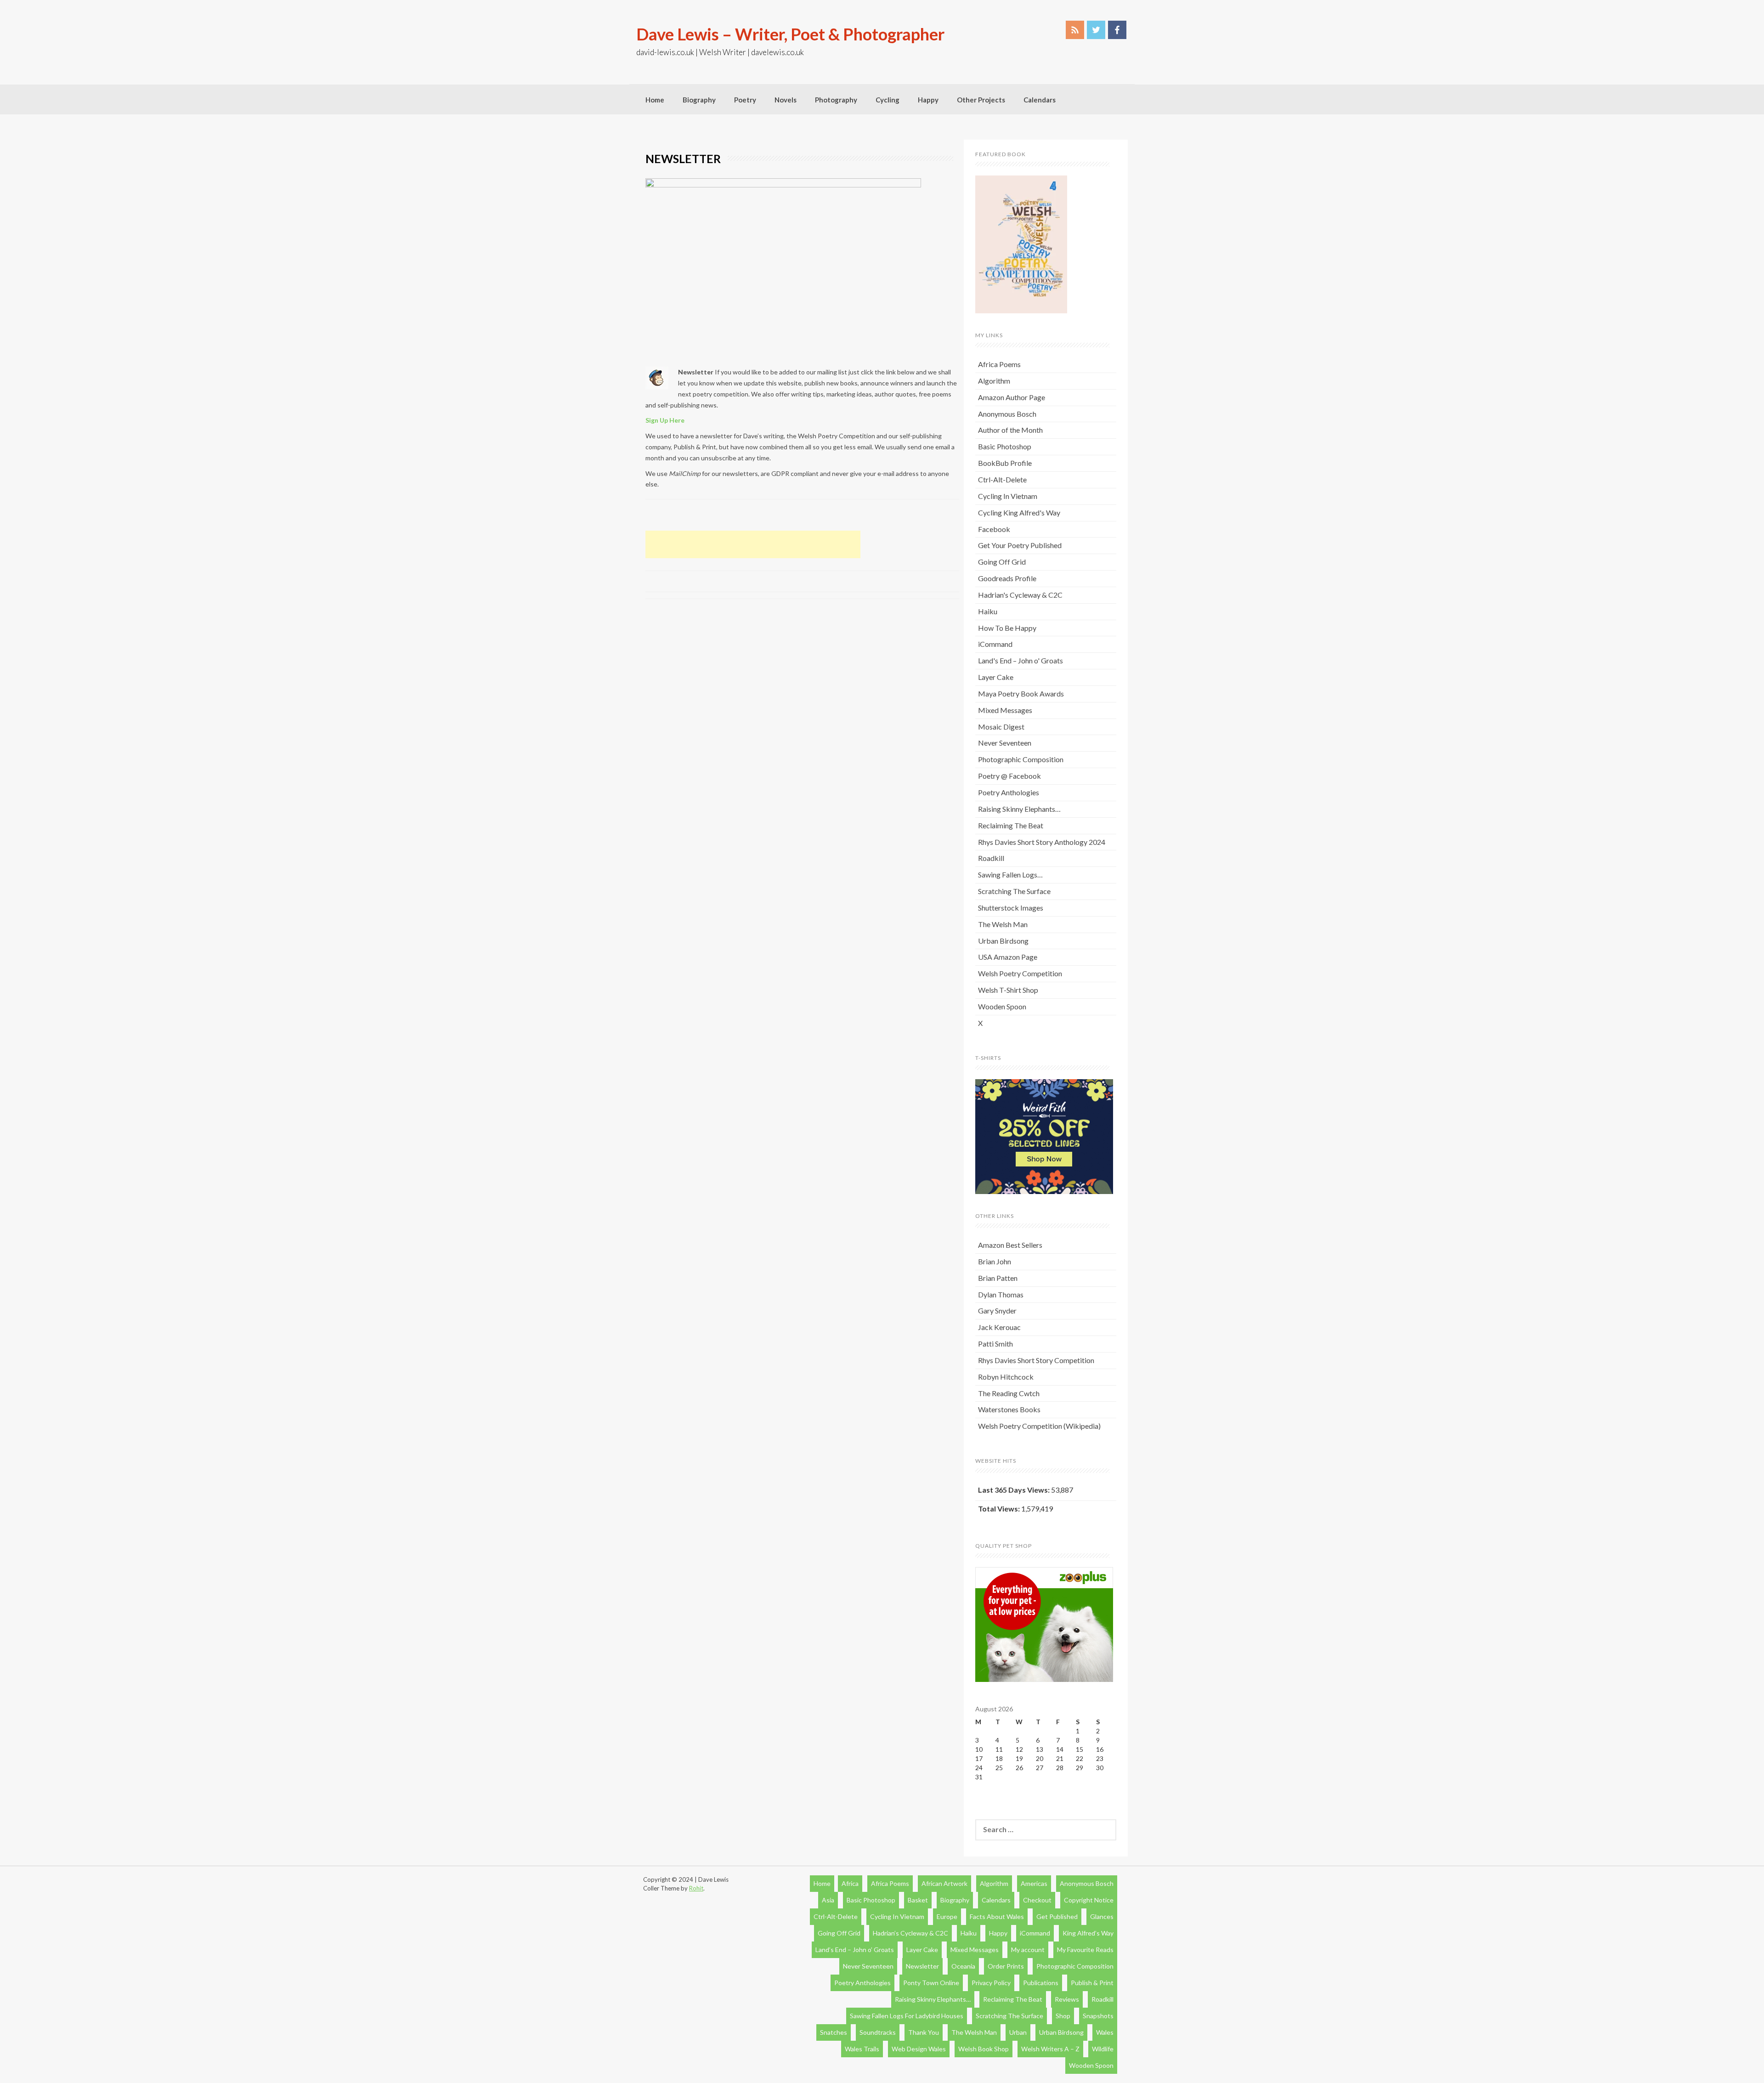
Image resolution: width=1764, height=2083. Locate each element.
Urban (1018, 2032)
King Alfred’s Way (1088, 1933)
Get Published (1057, 1916)
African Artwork (944, 1883)
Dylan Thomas (1001, 1294)
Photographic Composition (1021, 759)
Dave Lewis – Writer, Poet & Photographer (790, 34)
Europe (947, 1916)
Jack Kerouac (999, 1327)
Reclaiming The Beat (1011, 825)
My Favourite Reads (1085, 1950)
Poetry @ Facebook (1009, 776)
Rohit (696, 1888)
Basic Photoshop (1005, 446)
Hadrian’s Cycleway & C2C (910, 1933)
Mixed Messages (1005, 710)
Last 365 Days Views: (1015, 1490)
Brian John (995, 1261)
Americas (1034, 1883)
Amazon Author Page (1012, 397)
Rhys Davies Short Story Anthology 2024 (1042, 842)
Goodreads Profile (1007, 578)
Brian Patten (998, 1278)
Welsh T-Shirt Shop (1008, 990)
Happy (928, 100)
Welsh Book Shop (984, 2049)
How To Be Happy (1007, 628)
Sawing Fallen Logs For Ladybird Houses (907, 2016)
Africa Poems (999, 364)
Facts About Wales (997, 1916)
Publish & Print (1092, 1983)
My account (1028, 1950)
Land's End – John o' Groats (1021, 660)
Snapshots (1098, 2016)
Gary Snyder (997, 1310)
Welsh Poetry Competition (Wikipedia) (1039, 1426)
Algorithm (994, 381)
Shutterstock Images (1011, 908)
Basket (918, 1900)
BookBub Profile (1005, 463)
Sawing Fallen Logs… (1010, 875)
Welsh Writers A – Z (1050, 2049)
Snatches (834, 2032)
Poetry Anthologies (1009, 792)
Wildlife (1103, 2049)
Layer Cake (996, 677)
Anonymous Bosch (1007, 414)
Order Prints (1006, 1966)
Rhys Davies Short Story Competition (1036, 1360)
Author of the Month (1010, 430)
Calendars (1040, 100)
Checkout (1037, 1900)
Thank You (924, 2032)
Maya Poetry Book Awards (1021, 693)
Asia (828, 1900)
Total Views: (1000, 1508)
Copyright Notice (1089, 1900)
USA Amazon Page (1008, 957)
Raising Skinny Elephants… (1019, 809)
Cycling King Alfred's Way (1019, 512)
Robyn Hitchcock (1006, 1377)
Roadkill (991, 858)
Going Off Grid (1002, 562)
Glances (1102, 1916)
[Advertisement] (753, 544)
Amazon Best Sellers (1010, 1245)
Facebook (994, 529)
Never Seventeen (1005, 743)
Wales (1105, 2032)
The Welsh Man (1003, 924)
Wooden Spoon (1002, 1006)
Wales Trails (862, 2049)
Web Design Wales (919, 2049)
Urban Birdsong (1003, 941)
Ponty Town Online (931, 1983)
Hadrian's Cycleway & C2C (1020, 595)
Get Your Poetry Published (1020, 545)
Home (655, 100)
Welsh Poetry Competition (1020, 973)
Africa (850, 1883)
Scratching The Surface (1014, 891)
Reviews (1067, 1999)
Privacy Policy (991, 1983)
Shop (1063, 2016)
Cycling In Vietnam (1008, 496)
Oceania (963, 1966)
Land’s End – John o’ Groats (855, 1950)
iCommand (995, 644)
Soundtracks (878, 2032)
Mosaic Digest (1001, 727)
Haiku (988, 611)
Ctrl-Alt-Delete (1002, 479)
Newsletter (922, 1966)
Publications (1041, 1983)
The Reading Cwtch (1009, 1393)
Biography (699, 100)
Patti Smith (995, 1344)
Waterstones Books (1009, 1409)
